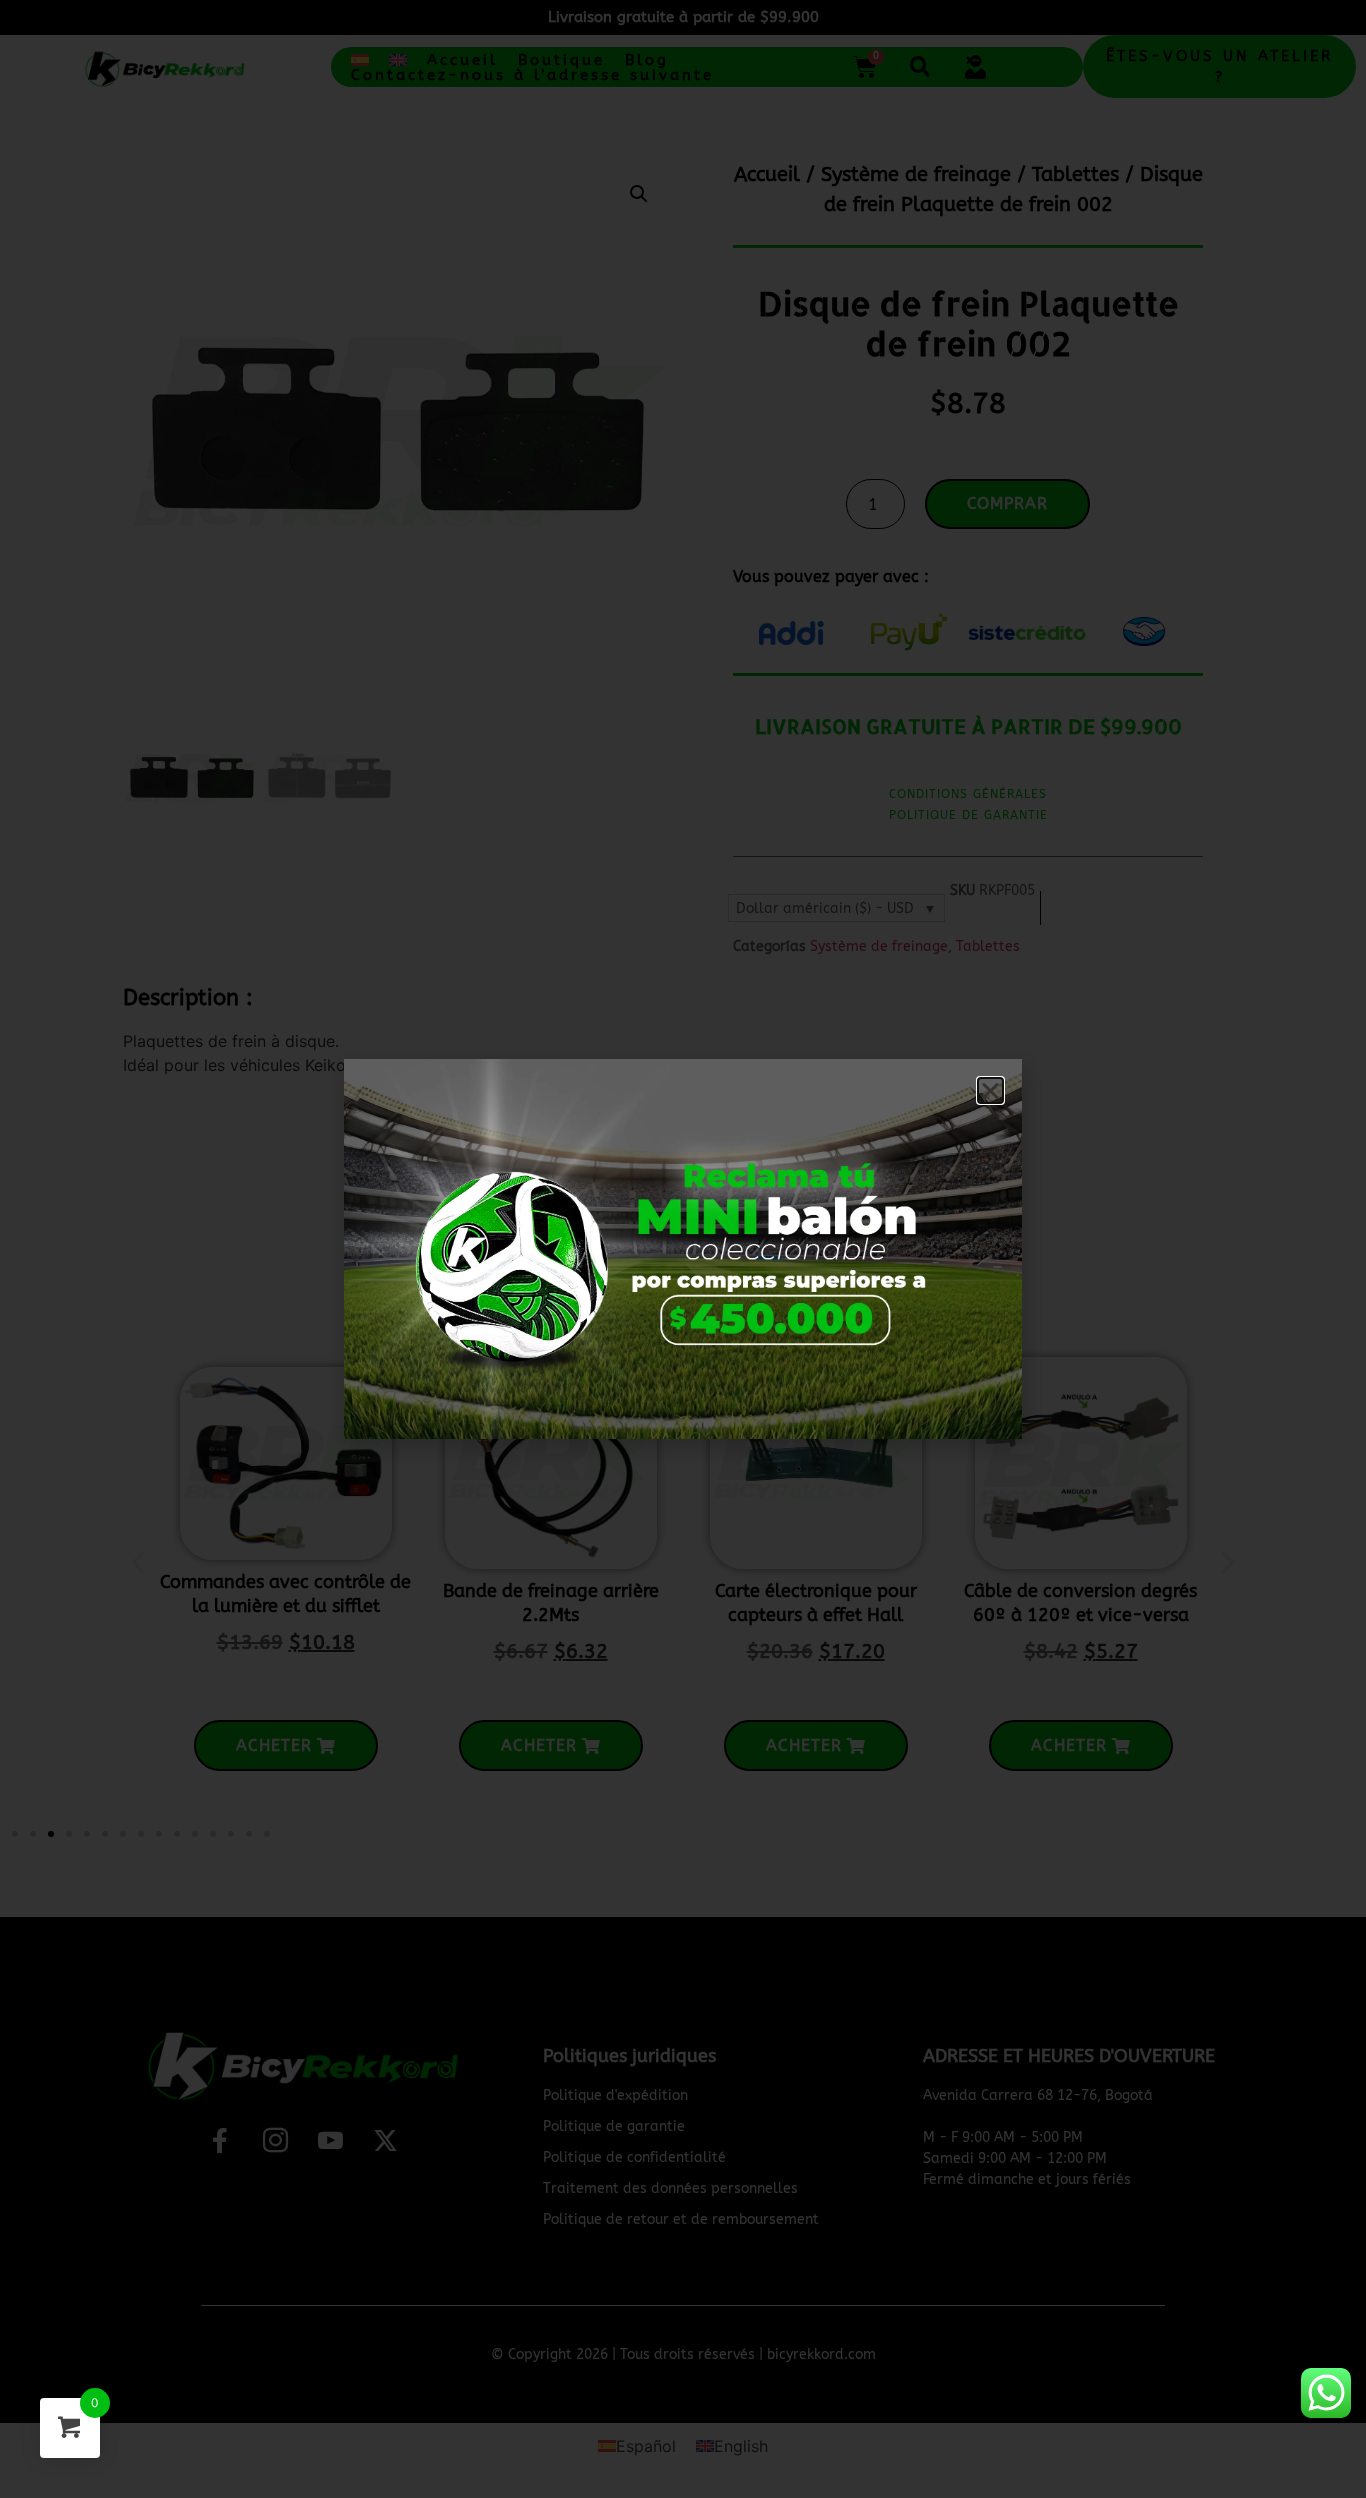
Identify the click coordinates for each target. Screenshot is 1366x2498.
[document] (683, 1249)
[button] (990, 1090)
